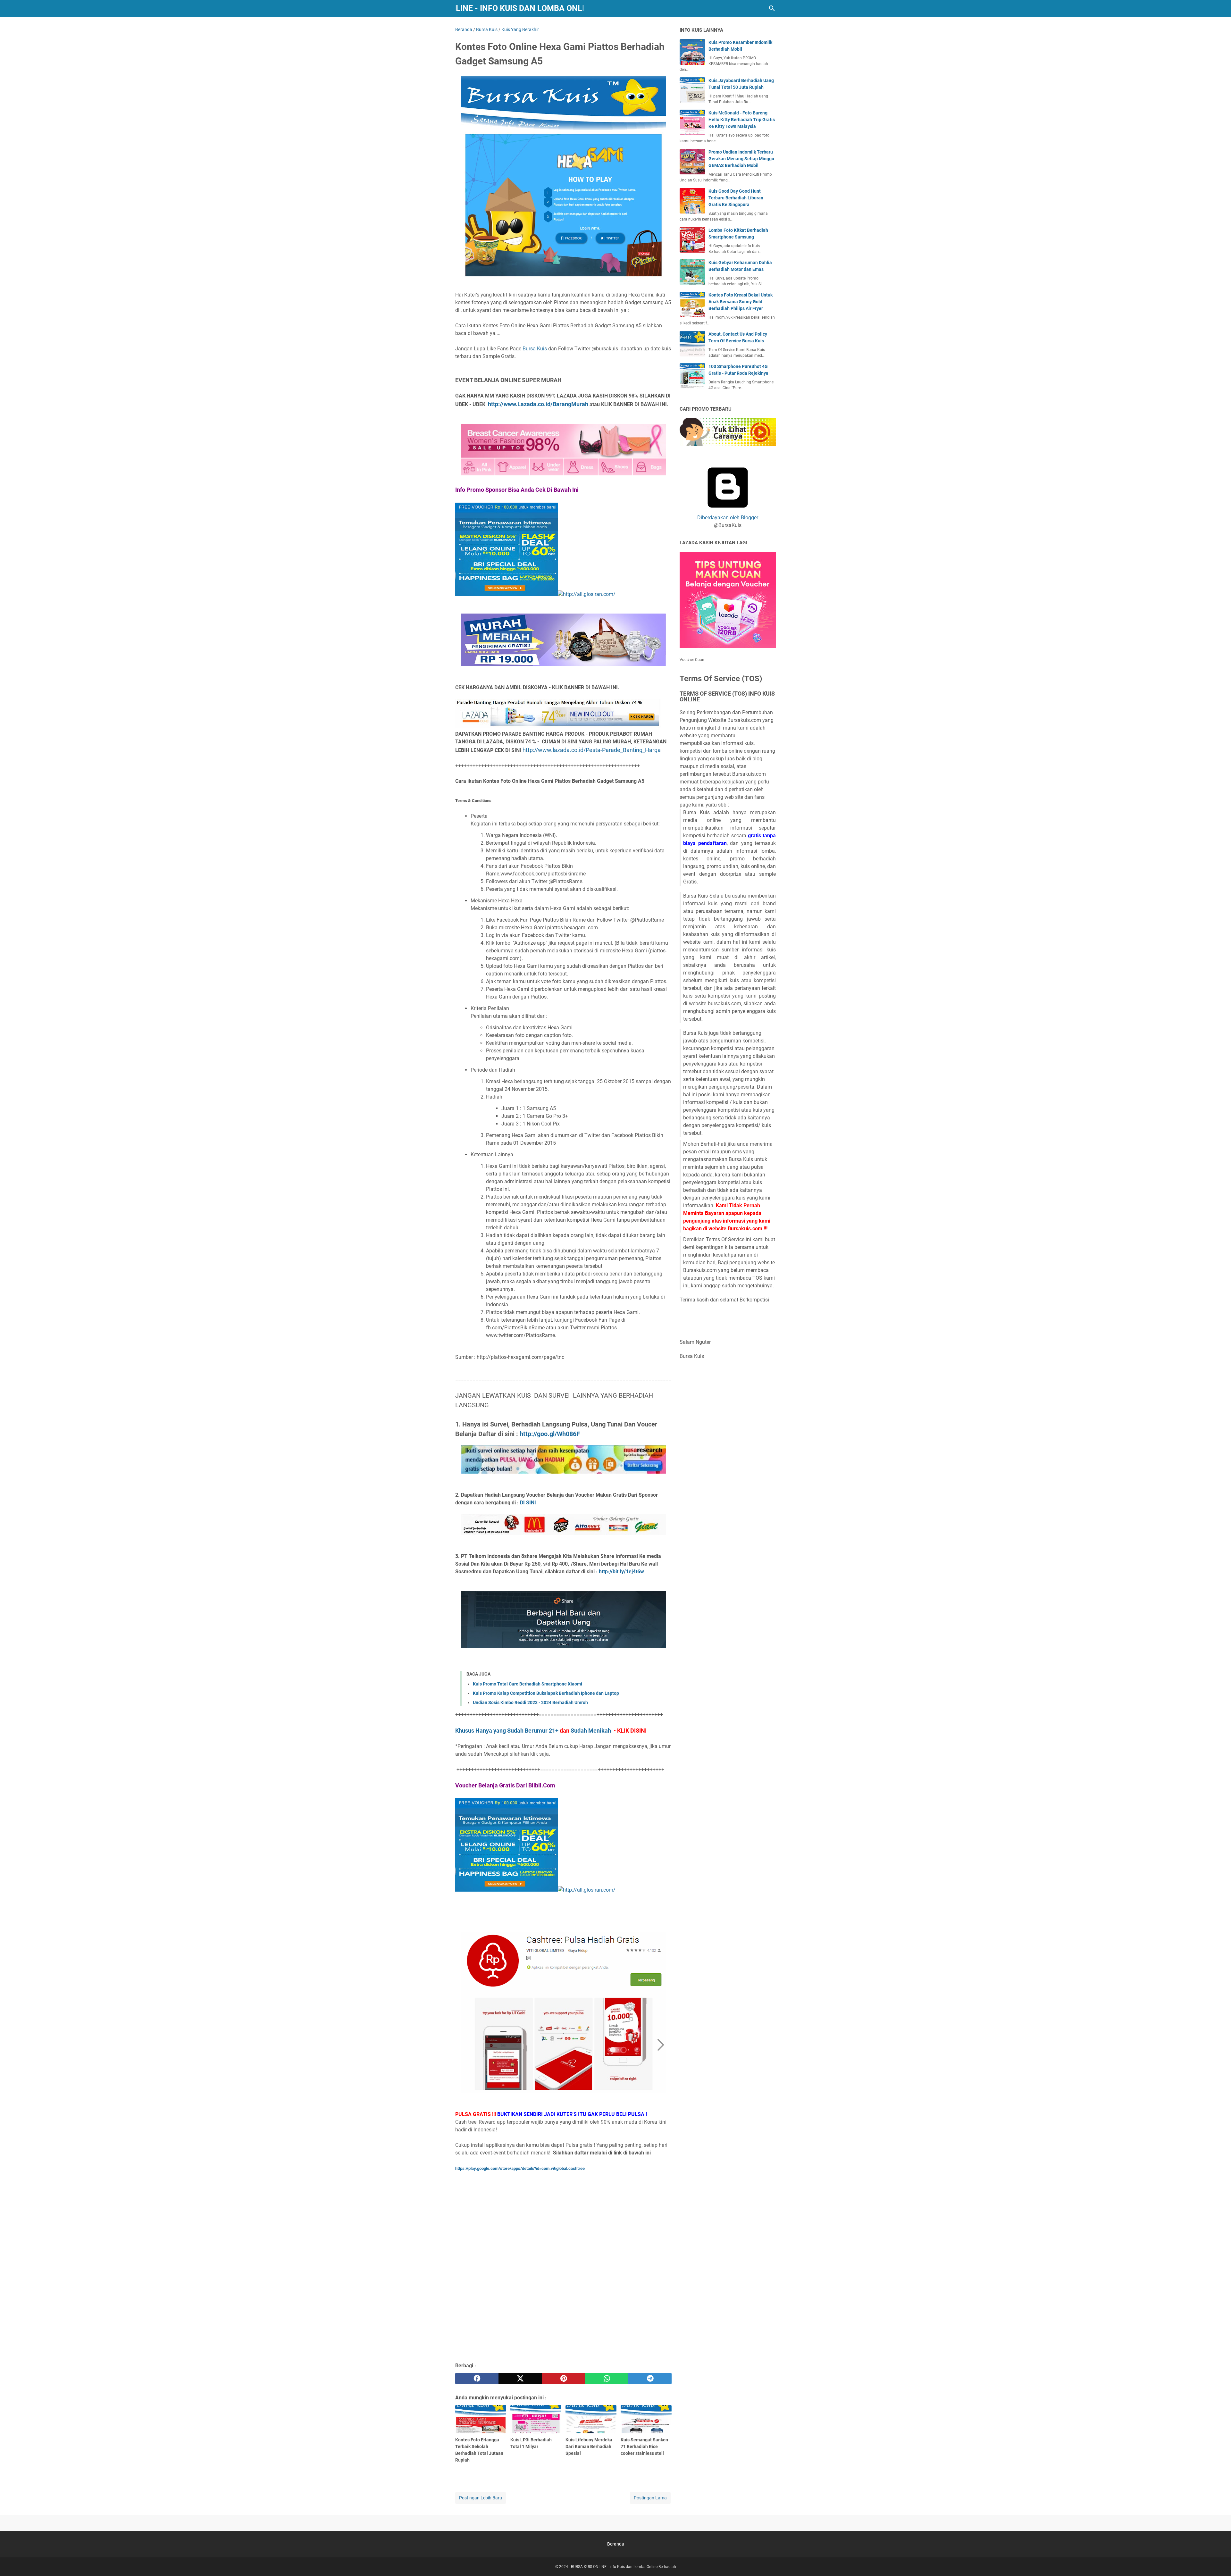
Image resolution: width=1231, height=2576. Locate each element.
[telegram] (650, 2379)
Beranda (616, 2544)
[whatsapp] (607, 2379)
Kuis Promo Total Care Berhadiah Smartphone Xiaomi (528, 1684)
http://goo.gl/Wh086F (550, 1434)
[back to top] (1218, 2562)
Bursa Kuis (535, 349)
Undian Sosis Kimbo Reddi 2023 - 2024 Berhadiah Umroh (530, 1702)
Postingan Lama (650, 2498)
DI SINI (528, 1503)
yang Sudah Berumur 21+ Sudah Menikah (551, 1731)
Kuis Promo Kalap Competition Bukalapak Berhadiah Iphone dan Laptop (546, 1693)
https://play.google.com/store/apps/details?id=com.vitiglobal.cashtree (520, 2168)
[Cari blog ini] (772, 8)
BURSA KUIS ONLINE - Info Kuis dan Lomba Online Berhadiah (519, 8)
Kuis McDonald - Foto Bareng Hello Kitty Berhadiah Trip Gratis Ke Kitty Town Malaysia (742, 120)
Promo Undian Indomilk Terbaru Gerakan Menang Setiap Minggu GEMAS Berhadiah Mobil (741, 159)
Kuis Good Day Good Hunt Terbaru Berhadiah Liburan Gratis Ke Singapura (736, 198)
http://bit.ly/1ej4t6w (621, 1572)
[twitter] (520, 2379)
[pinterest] (563, 2379)
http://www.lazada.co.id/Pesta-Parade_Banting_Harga (592, 750)
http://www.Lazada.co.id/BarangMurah (539, 404)
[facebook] (477, 2379)
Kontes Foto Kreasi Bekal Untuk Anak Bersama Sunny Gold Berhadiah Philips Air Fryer (741, 302)
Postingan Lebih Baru (481, 2498)
